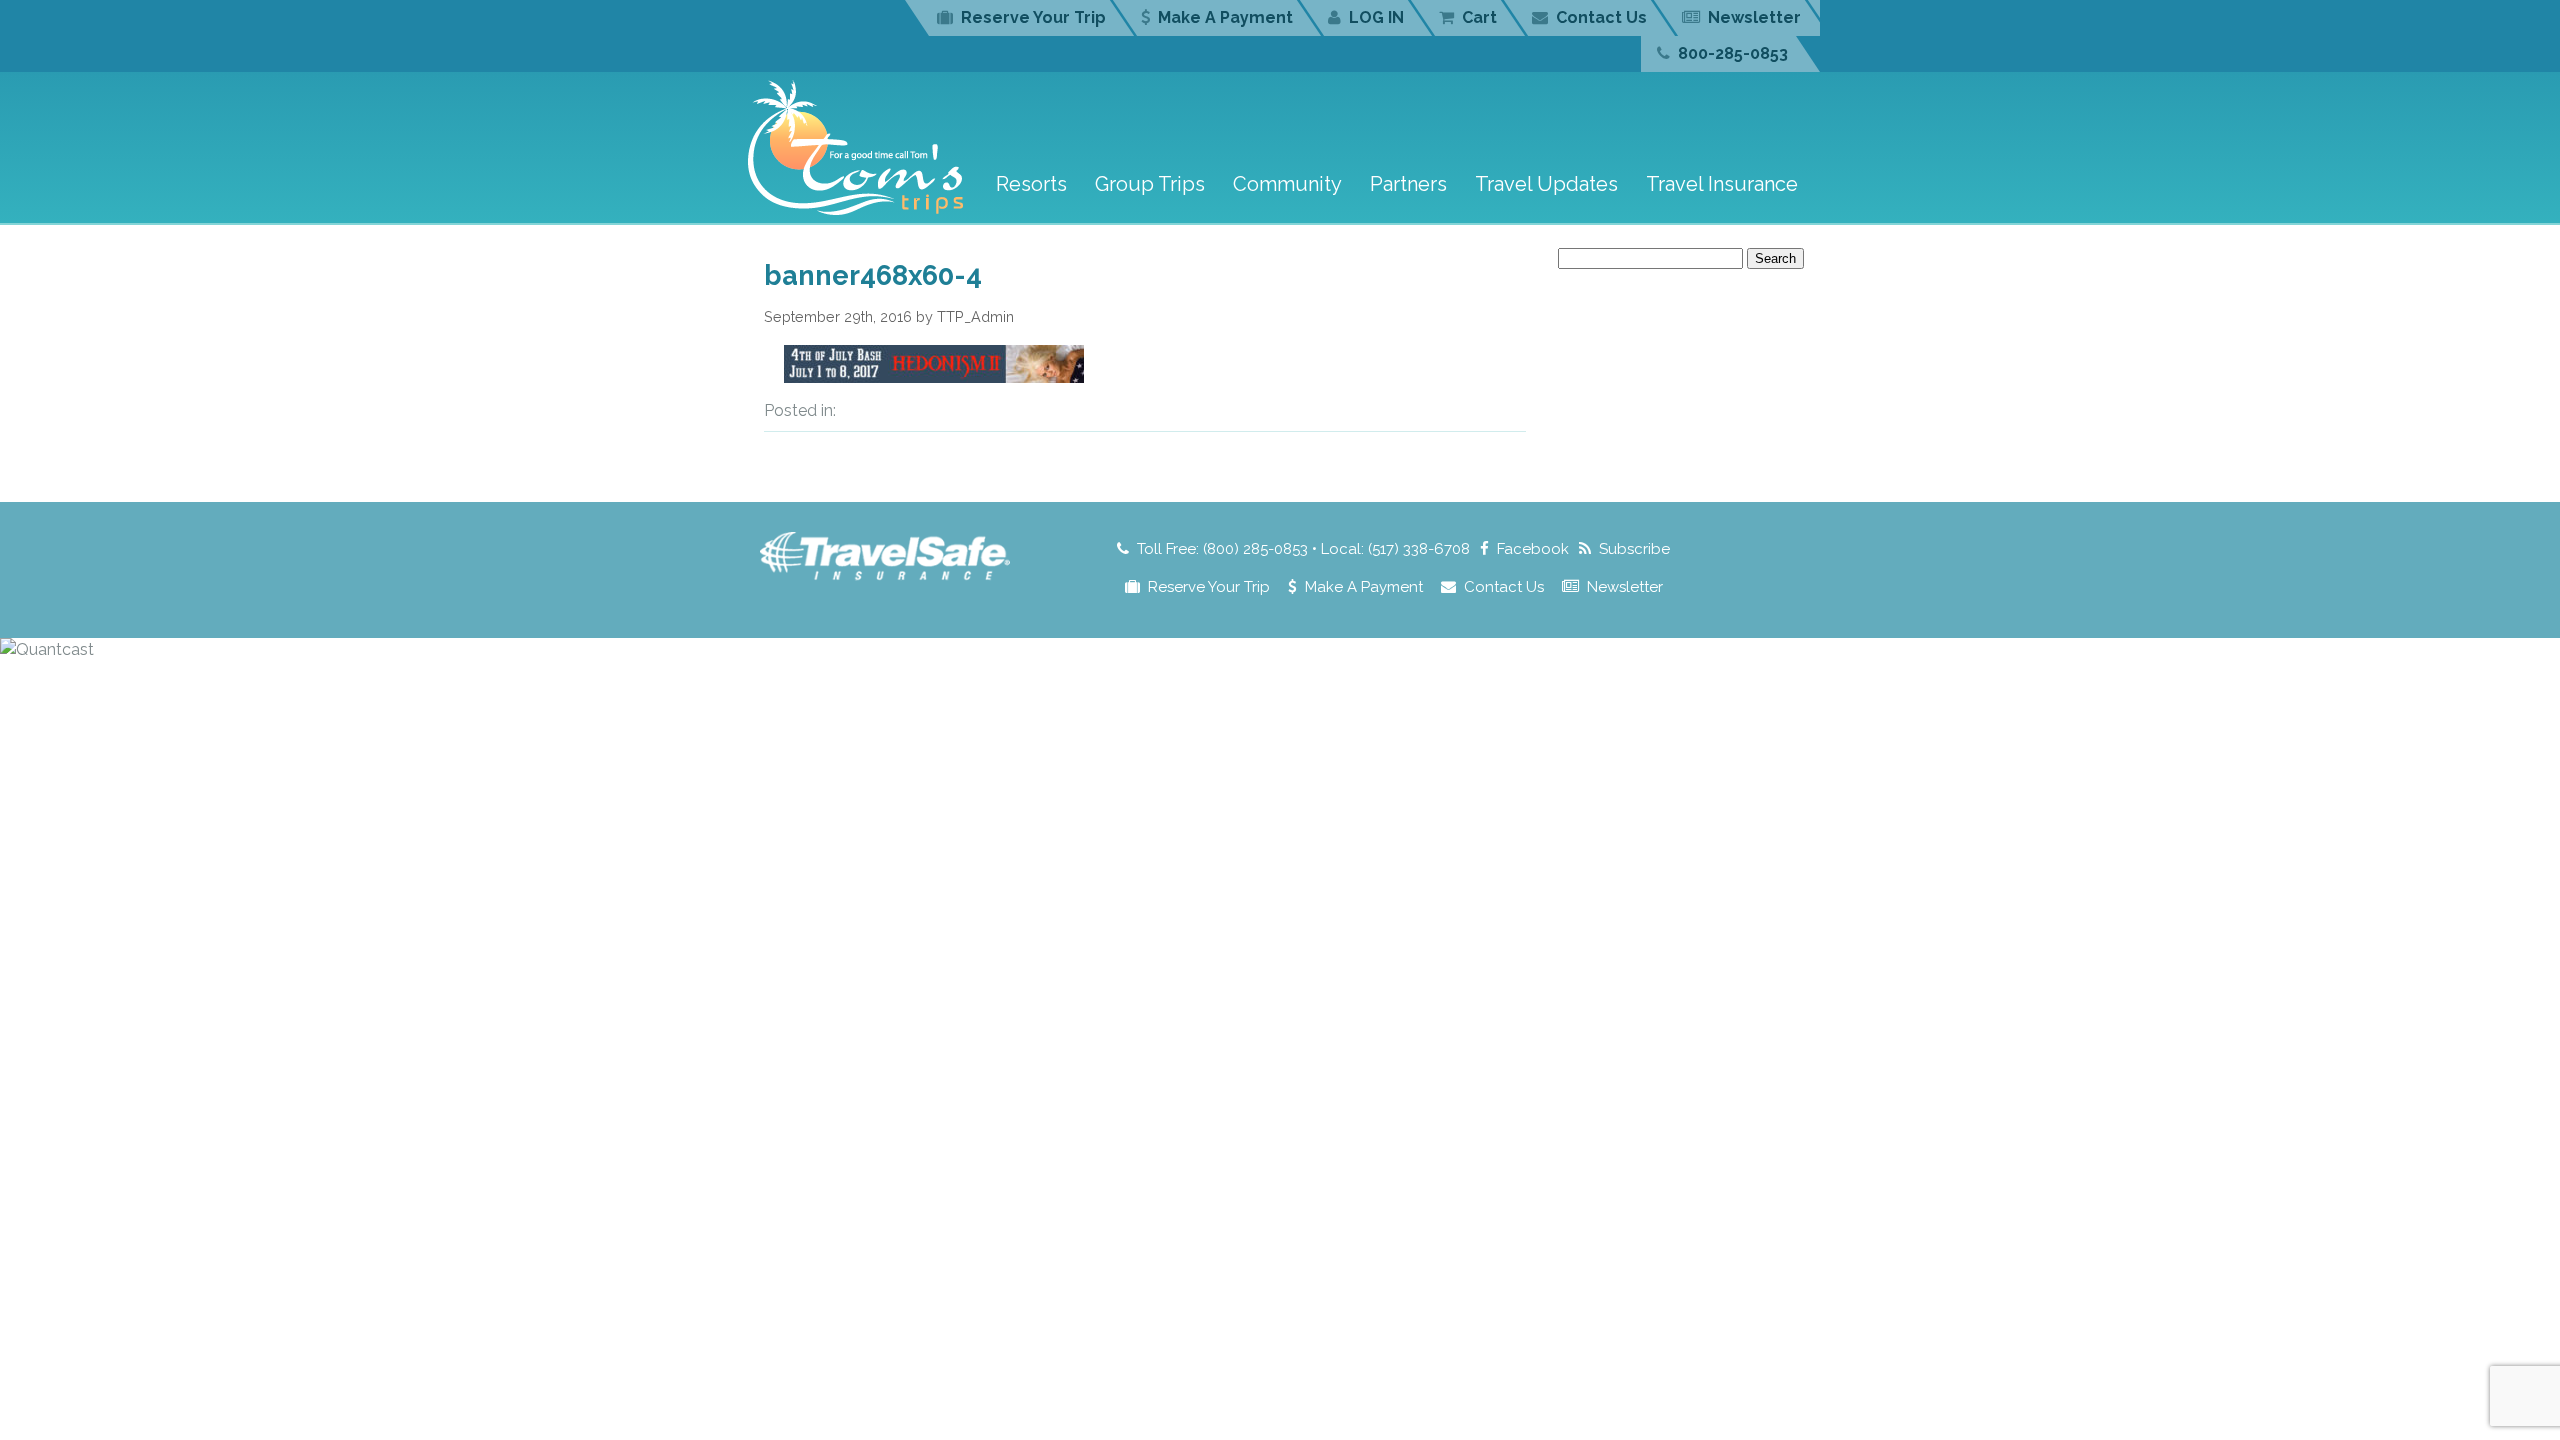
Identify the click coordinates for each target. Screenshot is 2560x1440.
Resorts (1031, 184)
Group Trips (1150, 184)
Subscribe (1634, 549)
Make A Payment (1225, 17)
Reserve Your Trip (1033, 17)
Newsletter (1754, 17)
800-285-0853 (1733, 53)
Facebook (1533, 549)
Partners (1408, 184)
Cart (1479, 17)
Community (1287, 184)
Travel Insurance (1722, 184)
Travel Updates (1546, 184)
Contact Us (1601, 17)
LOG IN (1376, 17)
